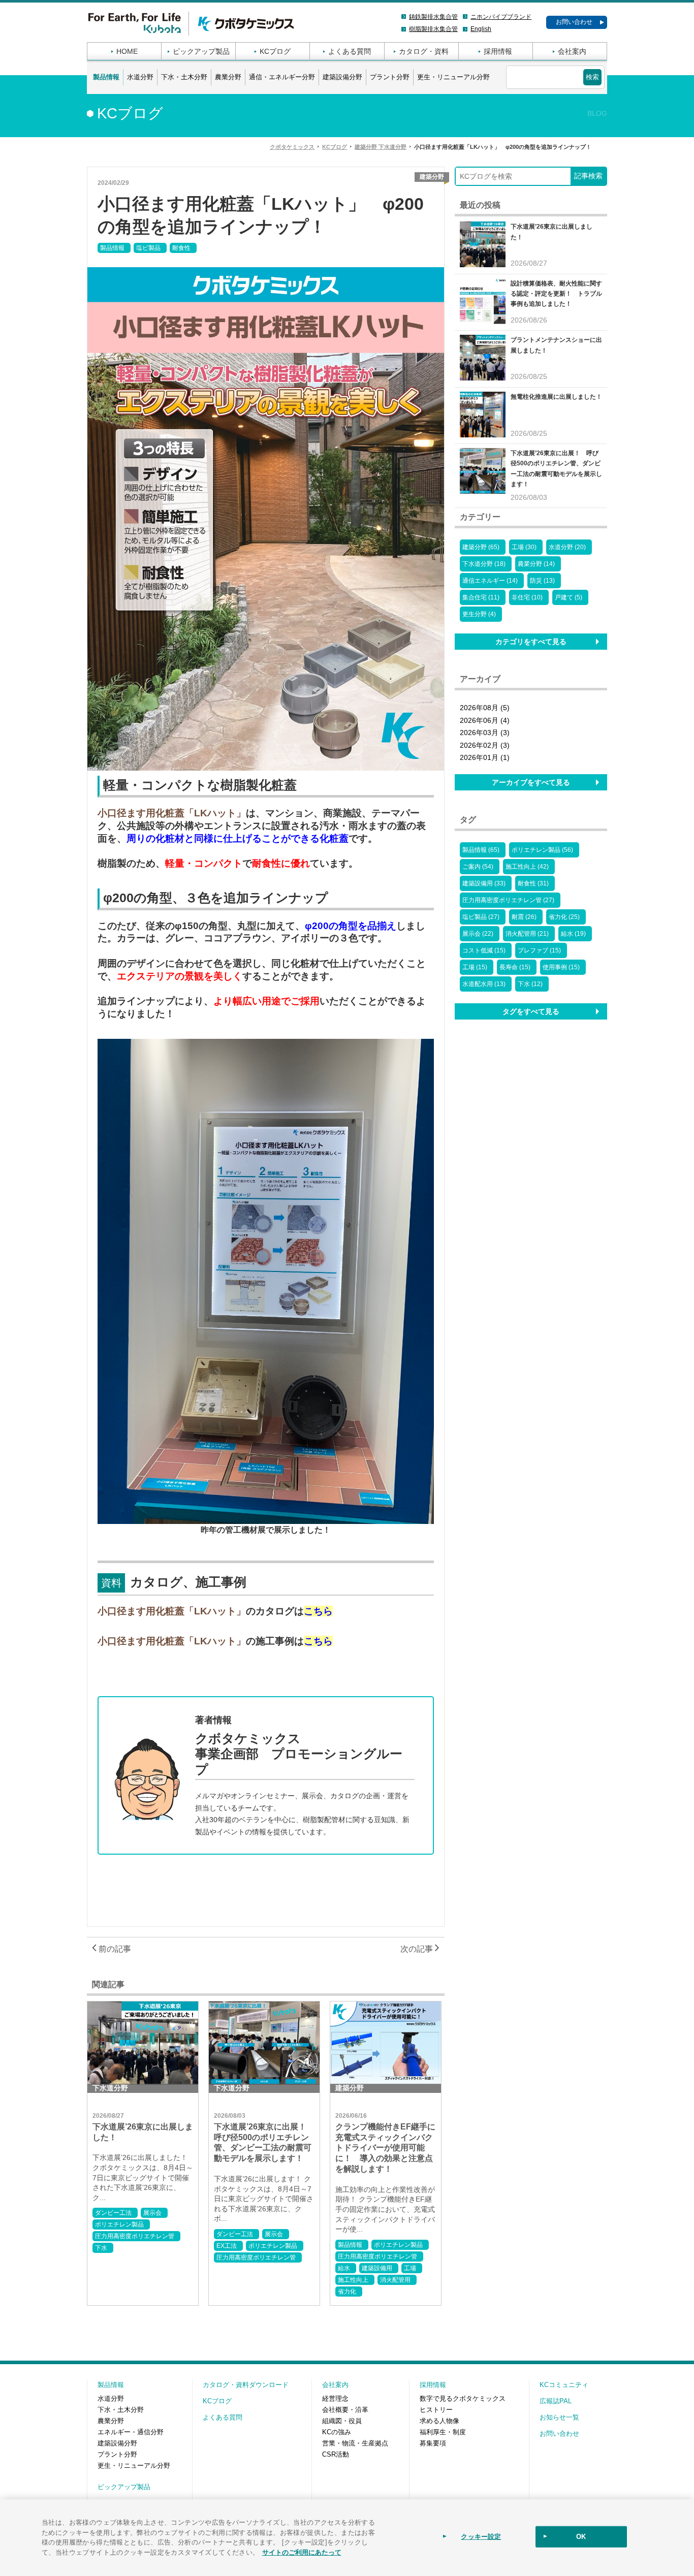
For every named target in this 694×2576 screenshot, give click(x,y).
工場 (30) (524, 547)
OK (581, 2537)
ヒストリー (436, 2410)
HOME (127, 51)
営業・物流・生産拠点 (355, 2443)
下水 (101, 2248)
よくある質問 (350, 51)
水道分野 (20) (567, 547)
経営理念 (335, 2398)
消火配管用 (395, 2280)
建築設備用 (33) (484, 883)
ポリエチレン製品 (119, 2224)
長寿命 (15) (515, 967)
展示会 (152, 2213)
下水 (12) (530, 984)
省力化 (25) (564, 917)
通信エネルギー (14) (490, 581)
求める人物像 (439, 2421)
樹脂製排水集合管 (433, 29)
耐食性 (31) (533, 883)
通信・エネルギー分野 (282, 77)
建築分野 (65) (481, 547)
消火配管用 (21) (527, 934)
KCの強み (337, 2432)
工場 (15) (475, 967)
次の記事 (418, 1949)
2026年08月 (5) (485, 708)
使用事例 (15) (561, 967)
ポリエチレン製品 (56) (542, 850)
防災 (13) (542, 581)
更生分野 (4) (479, 614)
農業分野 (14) (536, 564)
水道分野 (140, 77)
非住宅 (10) (527, 597)
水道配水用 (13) (484, 984)
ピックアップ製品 (201, 51)
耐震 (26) (524, 917)
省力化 (347, 2292)
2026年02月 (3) (485, 745)
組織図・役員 (342, 2421)
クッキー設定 (481, 2537)
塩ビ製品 (148, 248)
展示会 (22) (478, 934)
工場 (410, 2268)
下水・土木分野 (184, 77)
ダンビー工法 (113, 2213)
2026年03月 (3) (485, 733)
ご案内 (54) (478, 867)
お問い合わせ (574, 22)
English (481, 29)
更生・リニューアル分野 (453, 77)
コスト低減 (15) (484, 950)
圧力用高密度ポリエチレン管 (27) (508, 900)
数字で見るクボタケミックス (463, 2398)
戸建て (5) (569, 597)
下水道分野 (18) (484, 564)
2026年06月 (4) (485, 720)
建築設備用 (377, 2268)
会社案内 (572, 51)
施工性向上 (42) (527, 867)
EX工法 (227, 2246)
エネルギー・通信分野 (131, 2432)
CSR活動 (336, 2454)
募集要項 (433, 2443)
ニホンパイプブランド (501, 17)
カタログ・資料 (424, 51)
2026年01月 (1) (485, 757)
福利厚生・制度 (443, 2432)
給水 (344, 2268)
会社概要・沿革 (345, 2410)
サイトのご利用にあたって (302, 2551)
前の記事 (114, 1949)
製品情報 (106, 77)
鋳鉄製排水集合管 (433, 17)
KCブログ (275, 51)
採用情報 (498, 51)
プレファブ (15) (539, 950)
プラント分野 (390, 77)
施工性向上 (353, 2280)
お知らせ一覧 (559, 2417)
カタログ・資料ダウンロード (246, 2385)
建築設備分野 (342, 77)
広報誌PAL (556, 2401)
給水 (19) (573, 934)
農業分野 (228, 77)
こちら (318, 1611)
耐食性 (181, 248)
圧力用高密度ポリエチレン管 (135, 2236)
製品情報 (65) (481, 850)
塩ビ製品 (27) (481, 917)
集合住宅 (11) (481, 597)
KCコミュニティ (564, 2385)
